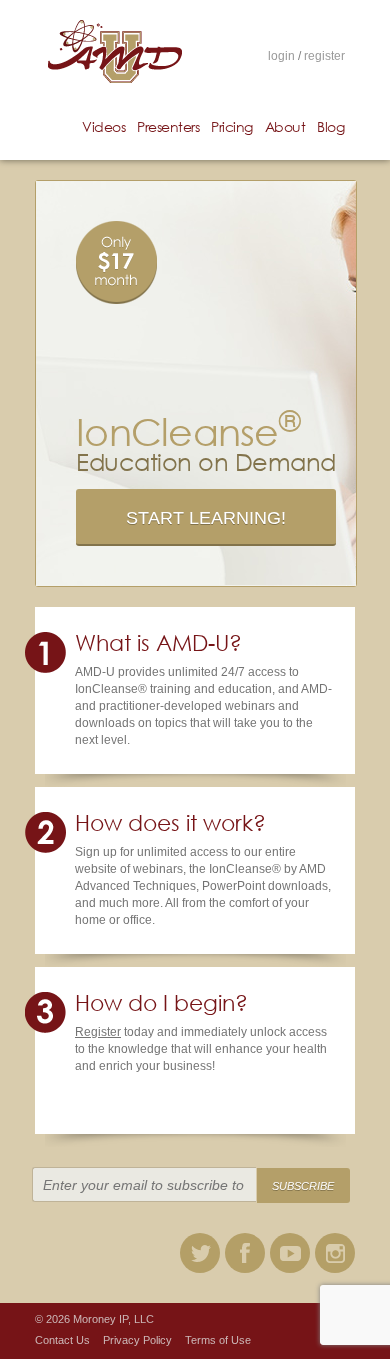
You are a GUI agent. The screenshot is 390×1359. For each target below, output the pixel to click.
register (324, 56)
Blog (330, 126)
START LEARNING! (206, 518)
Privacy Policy (137, 1340)
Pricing (232, 126)
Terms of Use (218, 1340)
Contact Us (62, 1340)
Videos (103, 126)
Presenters (168, 126)
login (281, 56)
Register (98, 1032)
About (285, 126)
